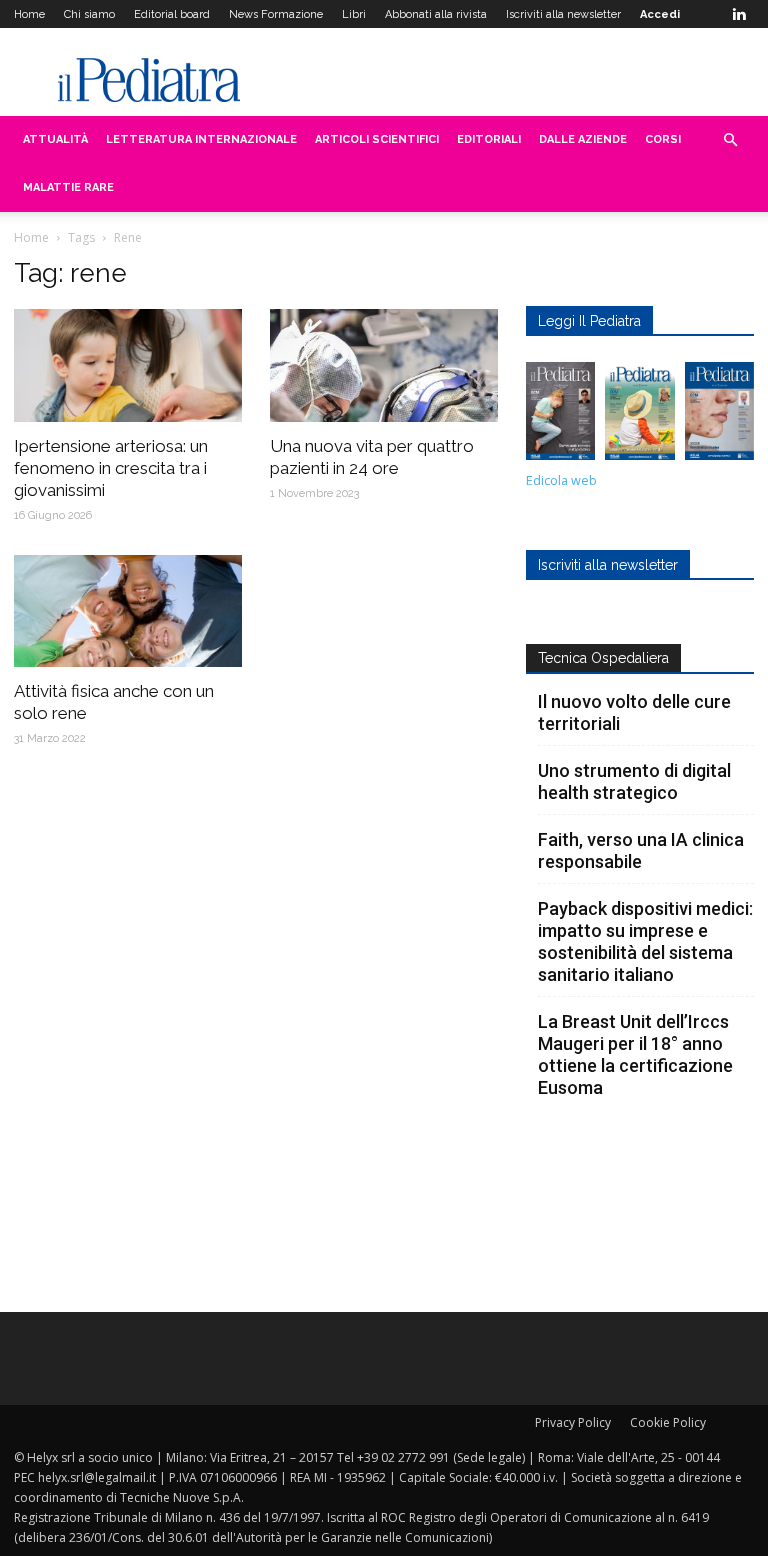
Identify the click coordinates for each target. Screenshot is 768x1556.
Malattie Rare (68, 187)
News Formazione (276, 14)
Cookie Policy (668, 1422)
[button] (730, 140)
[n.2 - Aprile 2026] (639, 416)
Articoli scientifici (377, 139)
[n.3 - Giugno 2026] (560, 416)
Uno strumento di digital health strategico (634, 781)
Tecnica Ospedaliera (603, 658)
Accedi (660, 14)
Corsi (663, 139)
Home (29, 14)
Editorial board (172, 14)
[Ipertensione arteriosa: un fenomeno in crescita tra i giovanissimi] (128, 365)
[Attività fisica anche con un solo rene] (128, 611)
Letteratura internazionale (201, 139)
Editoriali (489, 139)
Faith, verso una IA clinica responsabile (641, 850)
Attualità (55, 139)
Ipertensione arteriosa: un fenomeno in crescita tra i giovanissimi (111, 468)
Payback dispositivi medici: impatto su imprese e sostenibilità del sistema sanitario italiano (645, 941)
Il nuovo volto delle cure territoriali (634, 712)
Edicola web (561, 480)
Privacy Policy (573, 1422)
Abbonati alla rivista (436, 14)
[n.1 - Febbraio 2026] (719, 416)
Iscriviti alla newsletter (563, 14)
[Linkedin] (739, 14)
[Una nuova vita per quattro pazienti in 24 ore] (384, 365)
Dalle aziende (583, 139)
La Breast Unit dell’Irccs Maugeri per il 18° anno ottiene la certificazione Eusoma (635, 1054)
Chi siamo (89, 14)
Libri (354, 14)
